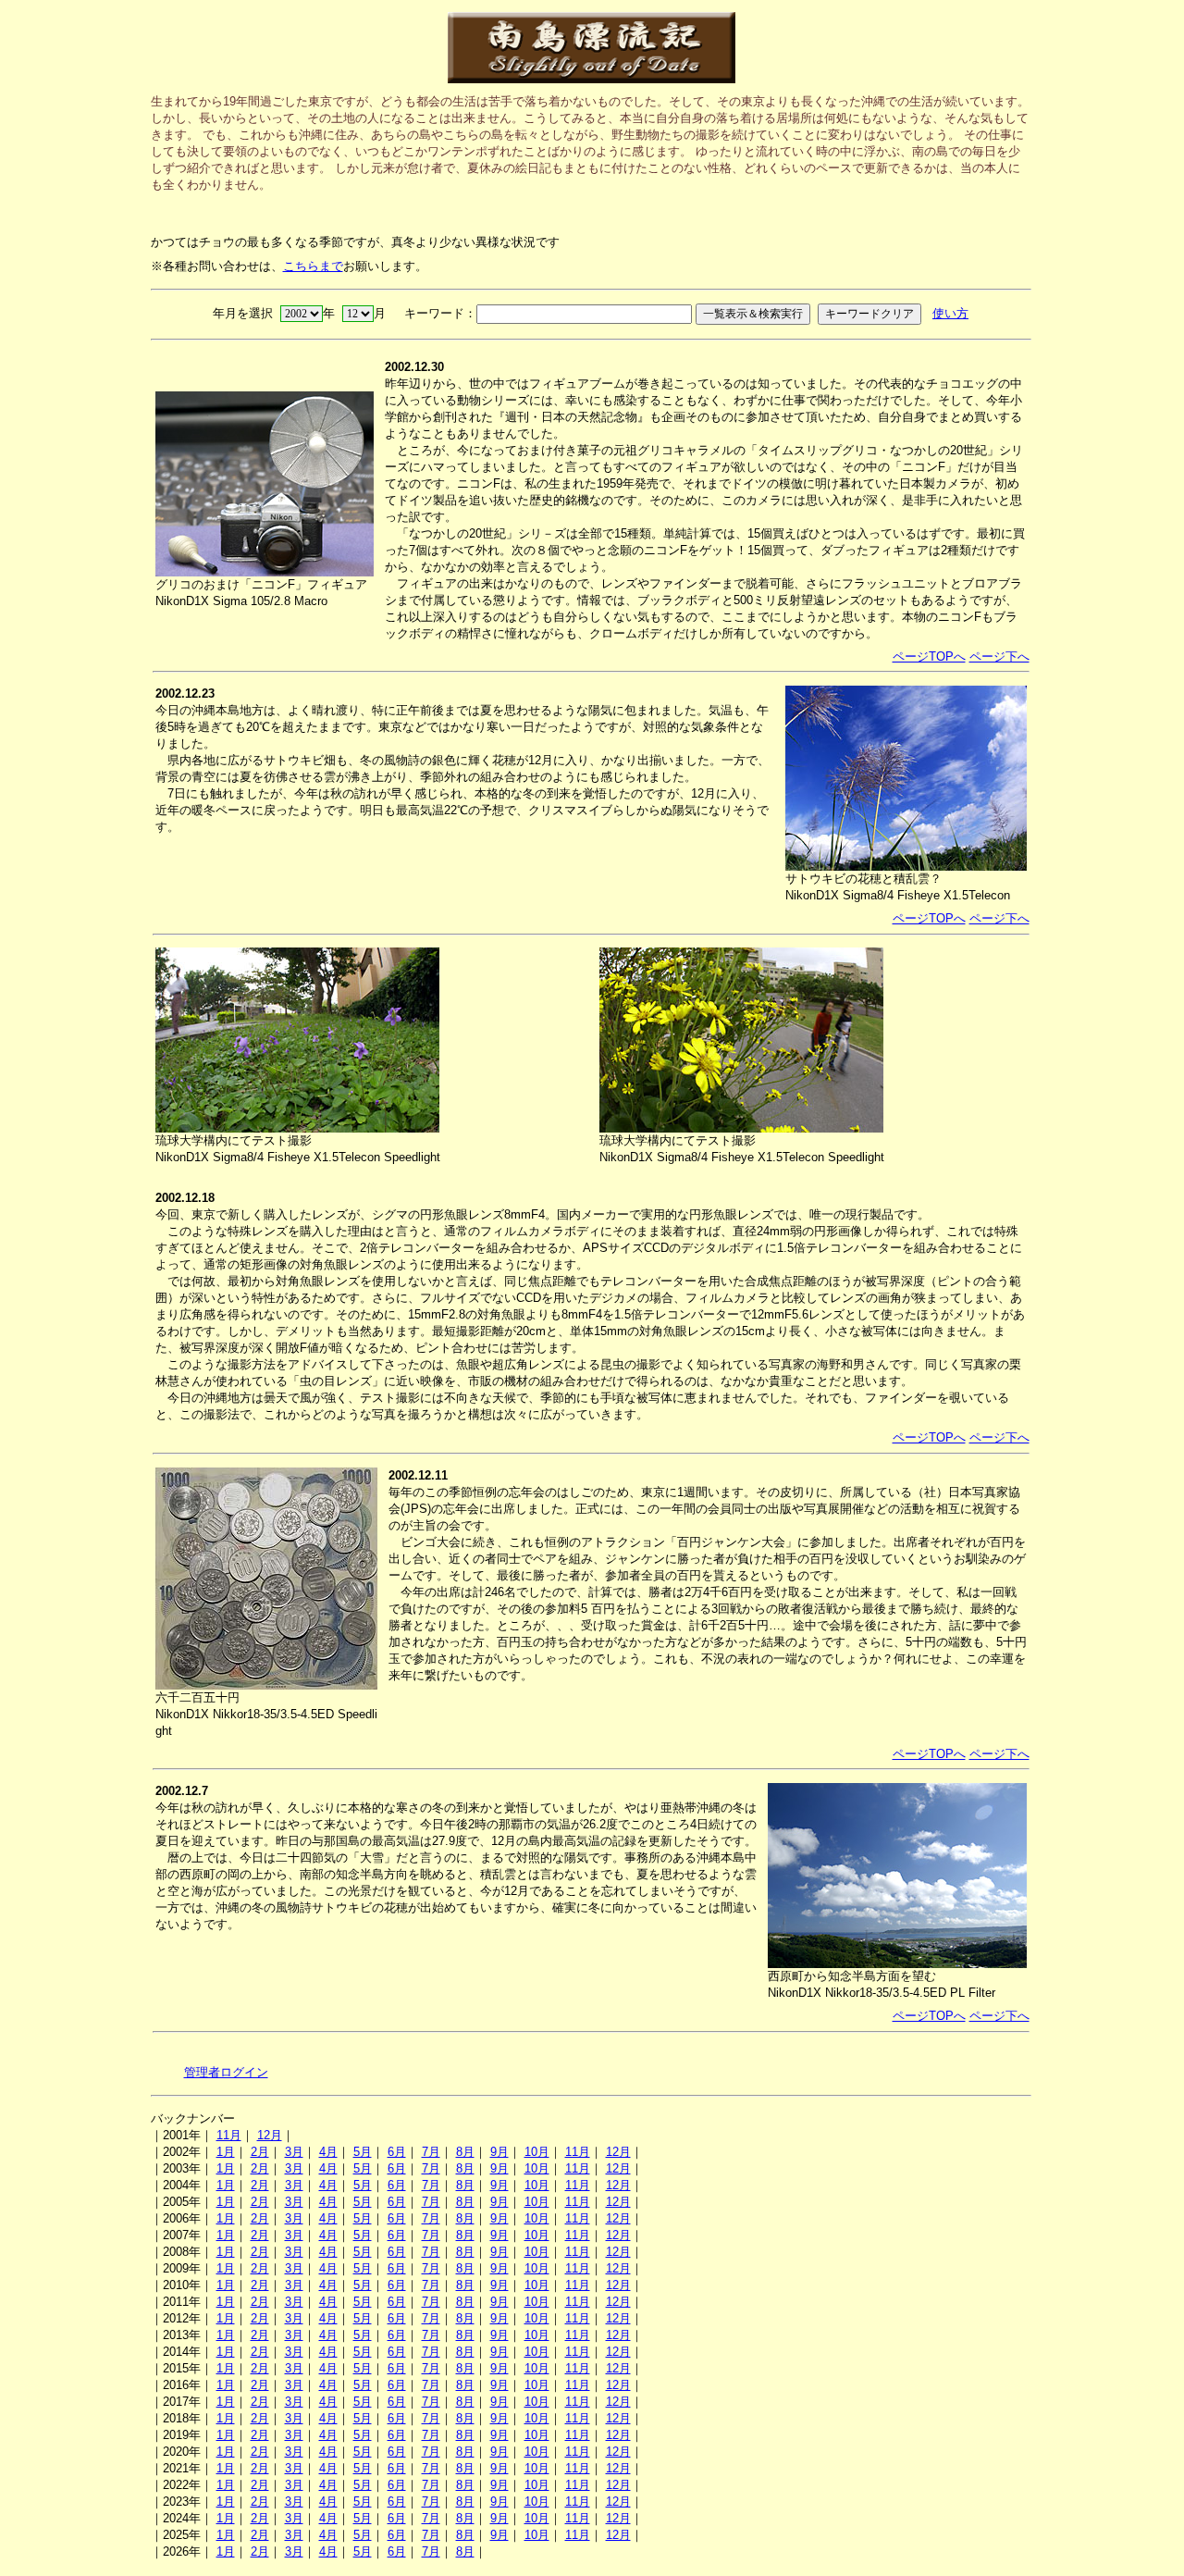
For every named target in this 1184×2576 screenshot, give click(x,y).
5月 (363, 2152)
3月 (294, 2152)
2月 (260, 2152)
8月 (465, 2152)
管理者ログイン (226, 2072)
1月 (226, 2152)
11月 (229, 2135)
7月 (431, 2152)
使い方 (950, 313)
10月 (537, 2152)
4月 (328, 2152)
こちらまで (313, 266)
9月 (499, 2152)
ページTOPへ (929, 656)
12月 (270, 2135)
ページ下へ (999, 656)
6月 (397, 2152)
